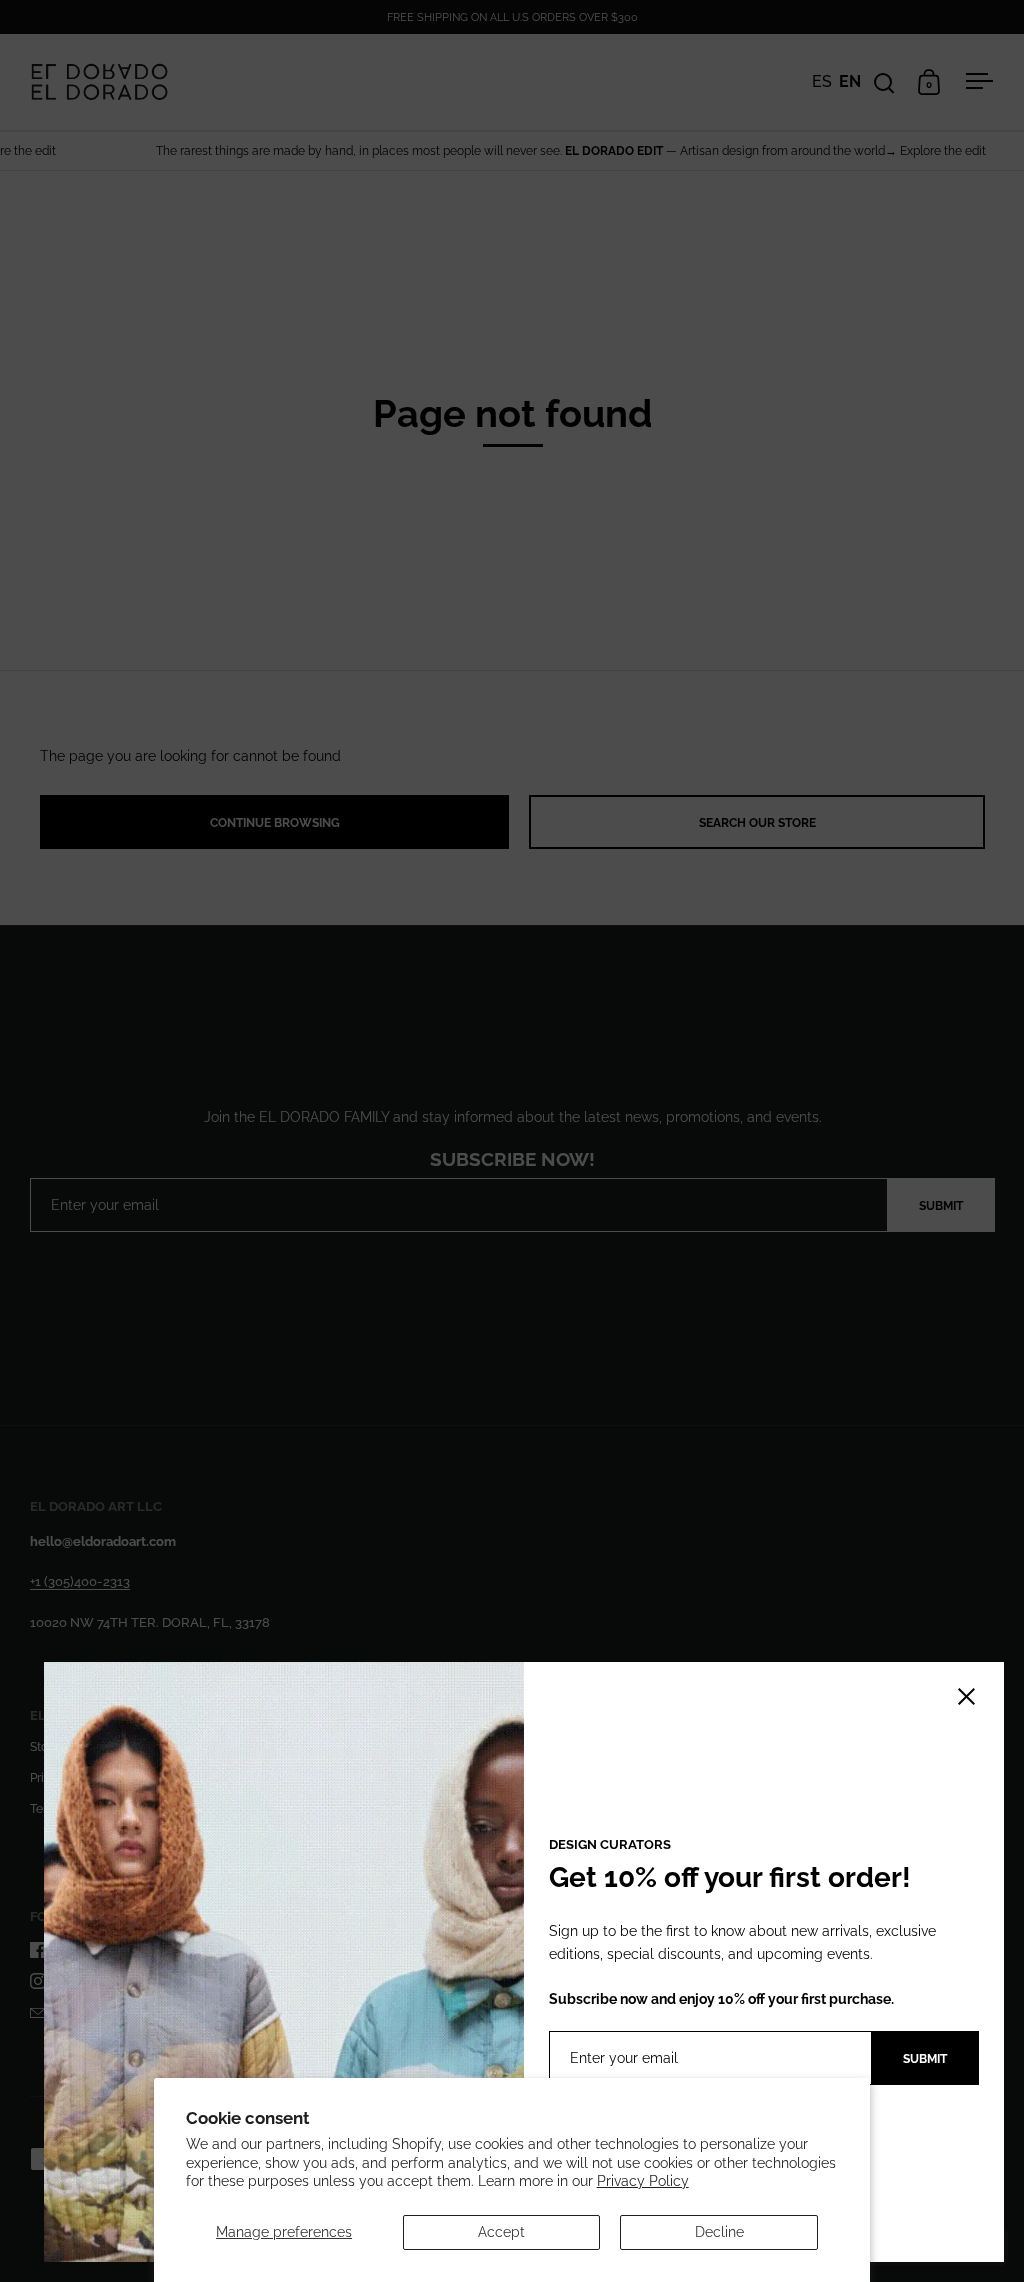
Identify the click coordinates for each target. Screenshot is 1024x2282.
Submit (925, 2059)
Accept (501, 2232)
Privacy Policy (643, 2181)
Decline (719, 2232)
